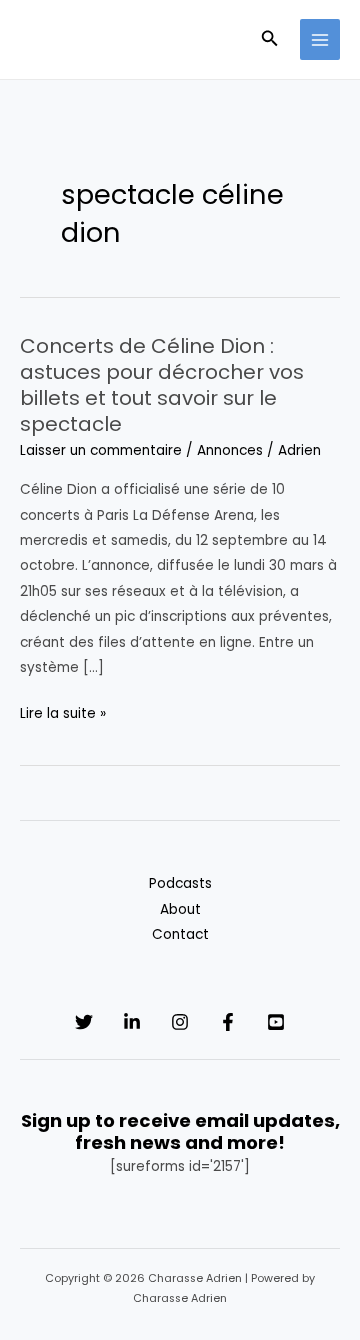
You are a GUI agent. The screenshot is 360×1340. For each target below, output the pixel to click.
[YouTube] (276, 1022)
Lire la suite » (63, 714)
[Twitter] (84, 1022)
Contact (180, 934)
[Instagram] (180, 1022)
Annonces (230, 450)
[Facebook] (228, 1022)
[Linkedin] (132, 1022)
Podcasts (180, 883)
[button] (270, 40)
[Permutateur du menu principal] (320, 39)
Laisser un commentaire (101, 450)
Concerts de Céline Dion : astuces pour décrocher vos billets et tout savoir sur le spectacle (162, 385)
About (180, 909)
